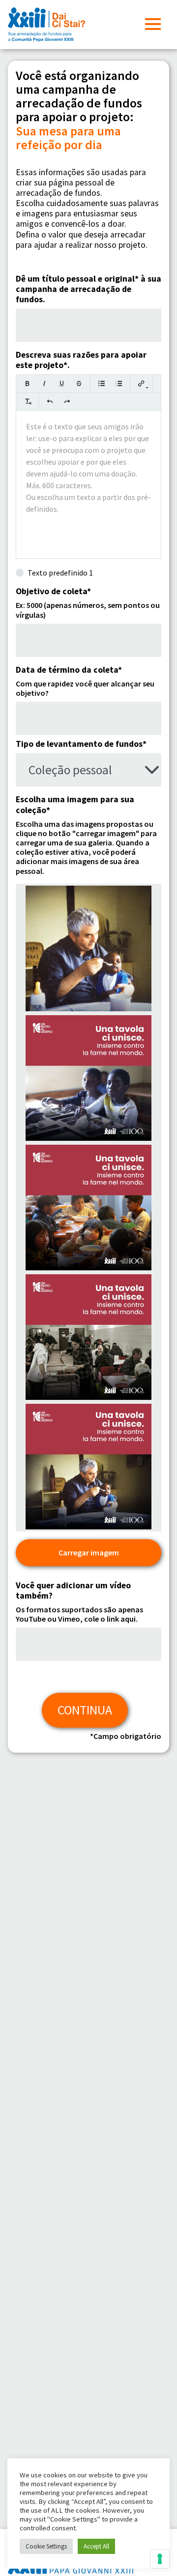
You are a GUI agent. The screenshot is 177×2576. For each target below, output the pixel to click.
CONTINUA (85, 1710)
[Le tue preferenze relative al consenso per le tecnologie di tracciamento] (160, 2559)
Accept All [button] (96, 2546)
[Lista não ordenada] (102, 383)
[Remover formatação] (27, 401)
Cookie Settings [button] (46, 2546)
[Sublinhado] (62, 383)
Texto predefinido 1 (60, 573)
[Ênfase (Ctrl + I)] (44, 383)
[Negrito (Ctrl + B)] (27, 383)
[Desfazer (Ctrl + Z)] (50, 401)
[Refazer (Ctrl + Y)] (67, 401)
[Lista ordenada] (119, 383)
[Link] (141, 383)
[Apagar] (79, 383)
